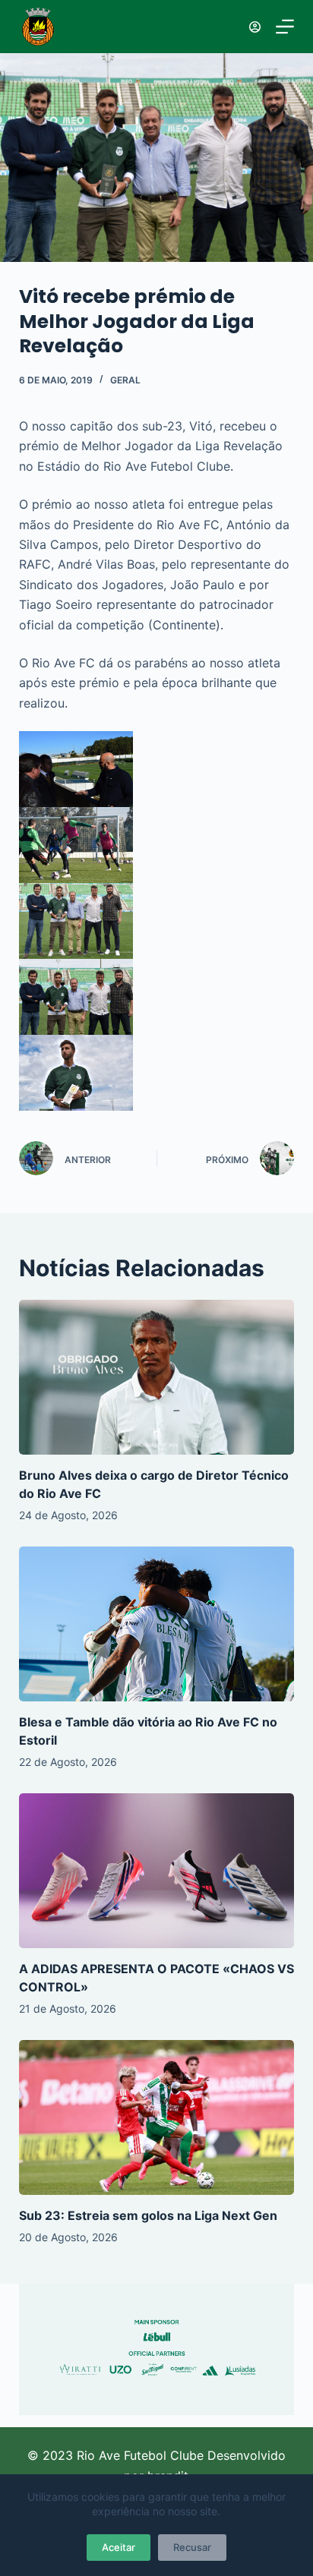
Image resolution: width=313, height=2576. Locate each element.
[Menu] (285, 27)
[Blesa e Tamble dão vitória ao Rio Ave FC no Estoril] (157, 1624)
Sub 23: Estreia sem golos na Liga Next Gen (148, 2215)
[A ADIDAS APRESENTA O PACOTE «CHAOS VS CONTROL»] (157, 1871)
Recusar (192, 2547)
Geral (125, 380)
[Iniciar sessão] (255, 27)
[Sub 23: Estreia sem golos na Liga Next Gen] (157, 2117)
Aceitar (119, 2547)
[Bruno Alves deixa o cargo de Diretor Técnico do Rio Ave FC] (157, 1377)
